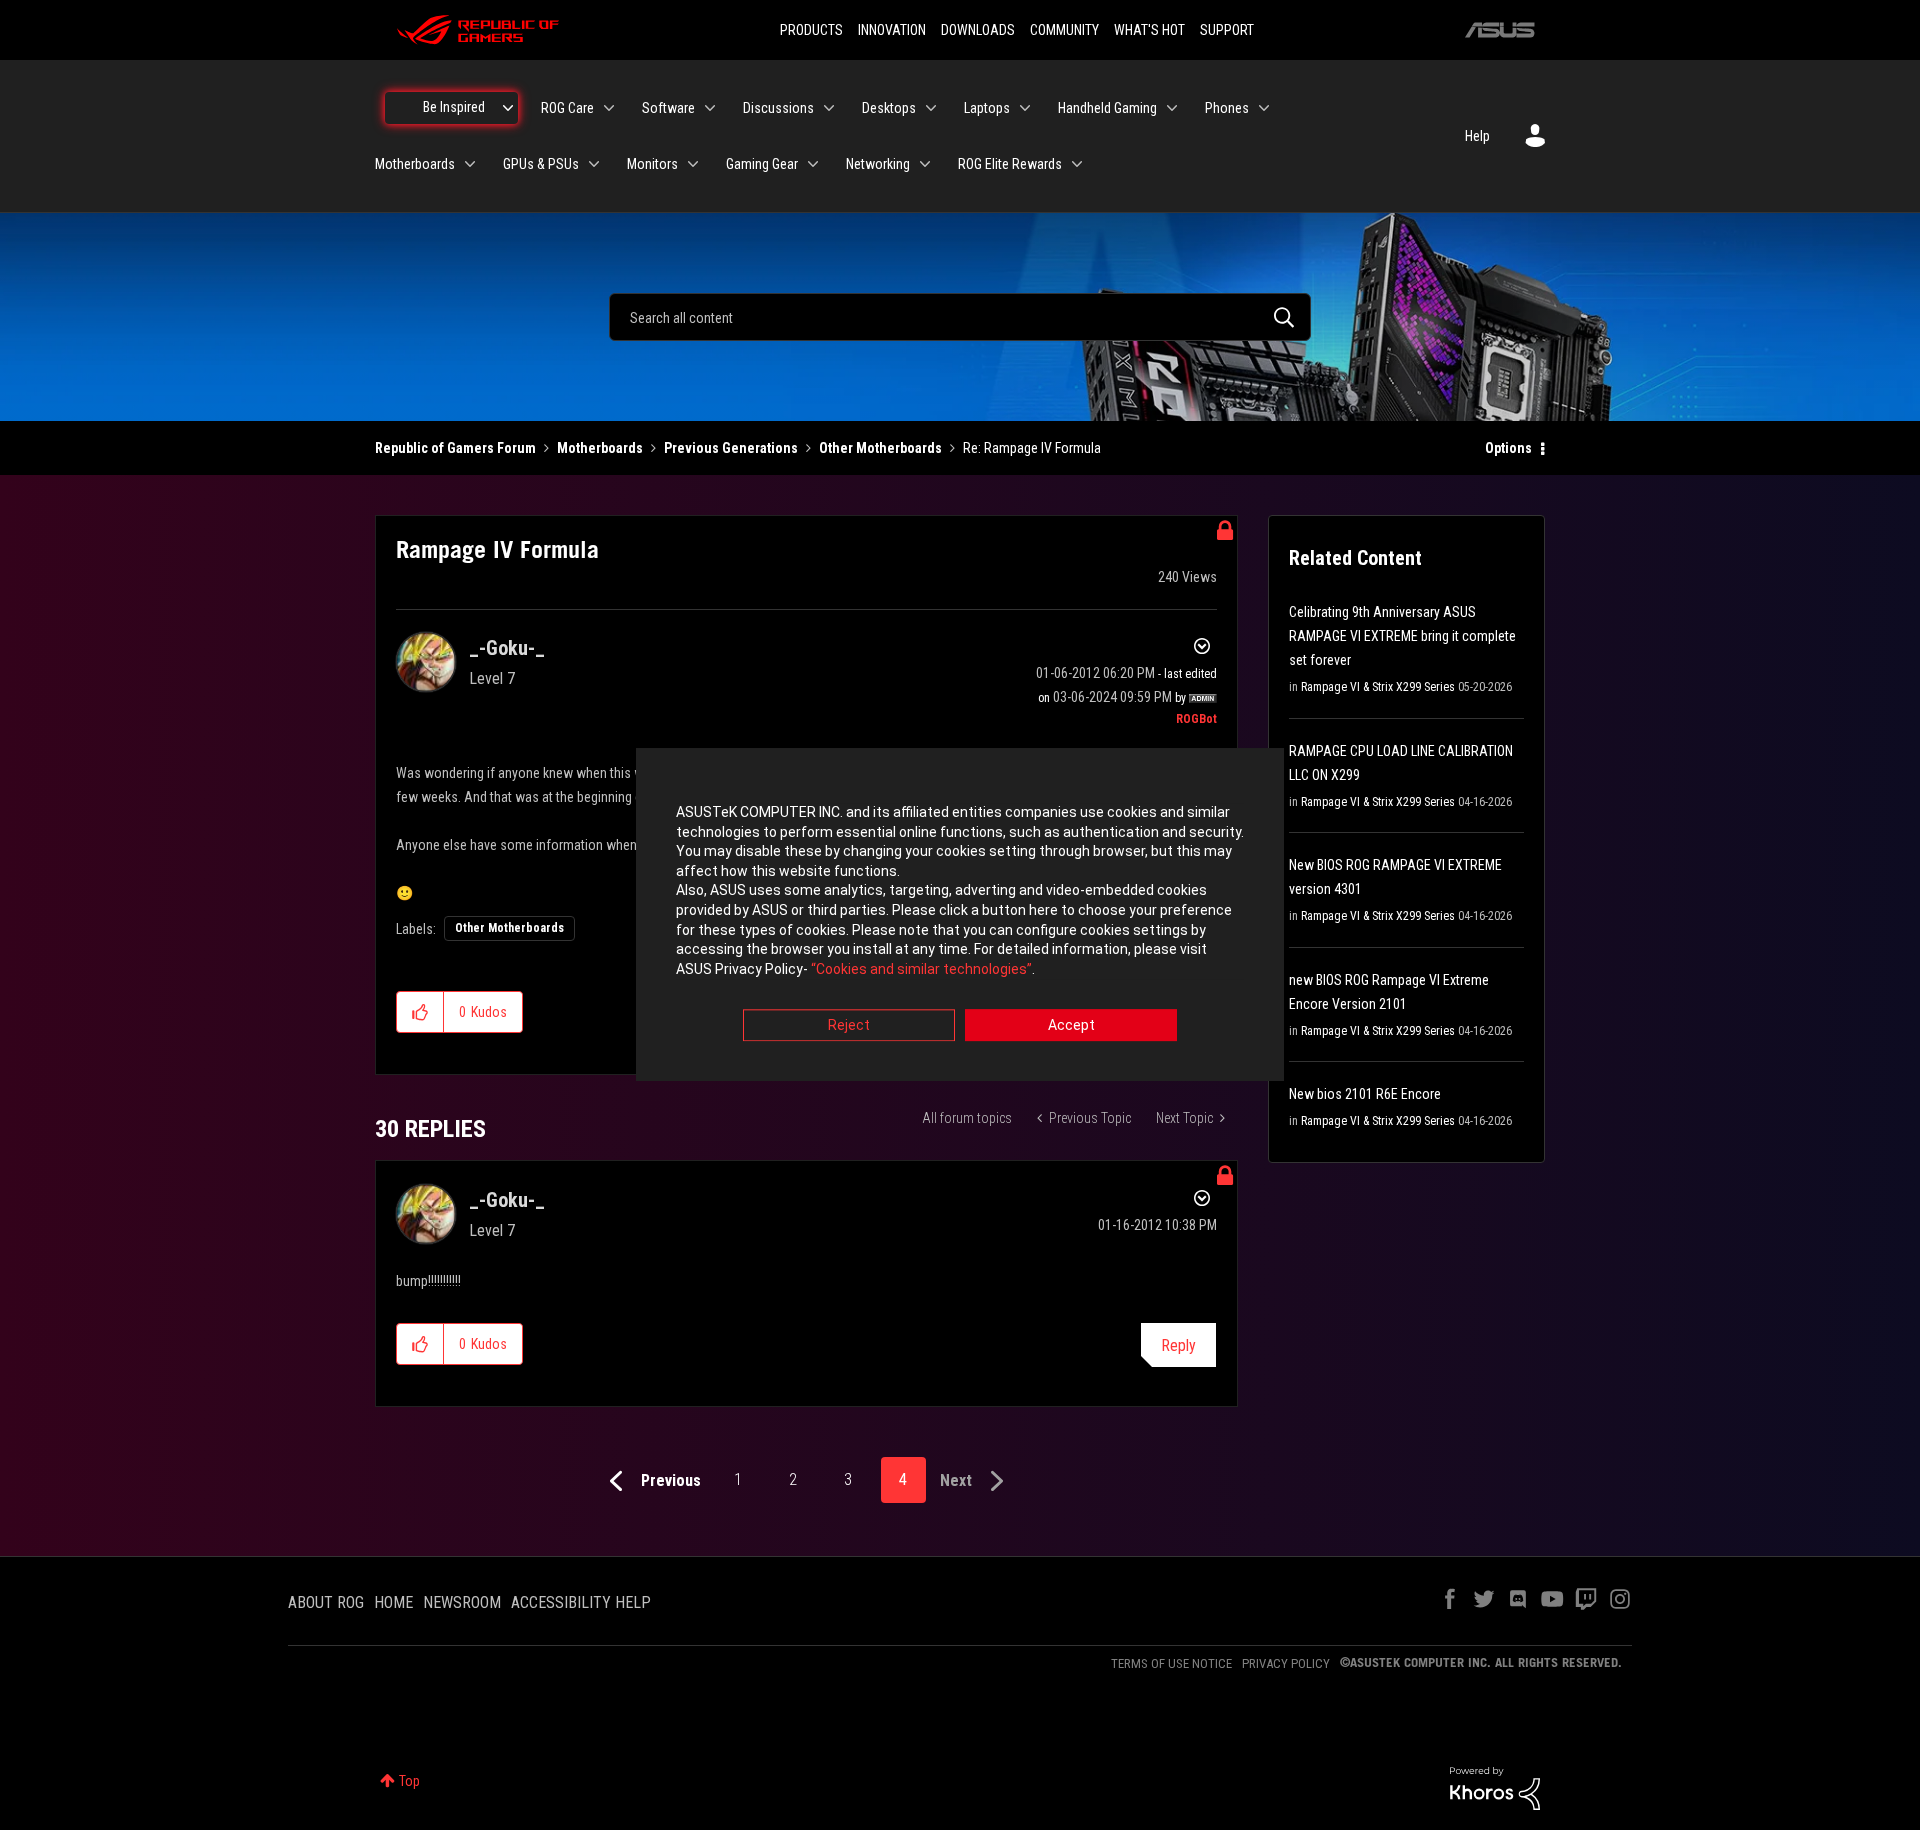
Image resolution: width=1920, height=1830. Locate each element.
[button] (420, 1012)
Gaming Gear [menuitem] (762, 164)
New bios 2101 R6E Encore (1365, 1094)
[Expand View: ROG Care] (609, 108)
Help (1477, 136)
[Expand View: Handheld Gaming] (1172, 108)
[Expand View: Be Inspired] (508, 108)
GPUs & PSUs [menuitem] (541, 164)
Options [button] (1508, 448)
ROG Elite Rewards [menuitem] (1010, 164)
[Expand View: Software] (710, 108)
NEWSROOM (462, 1602)
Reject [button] (849, 1026)
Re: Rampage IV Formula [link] (1032, 448)
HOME (393, 1602)
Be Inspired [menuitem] (454, 107)
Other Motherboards (880, 448)
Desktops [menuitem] (889, 108)
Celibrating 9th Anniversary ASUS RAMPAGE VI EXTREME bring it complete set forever (1402, 636)
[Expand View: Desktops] (931, 108)
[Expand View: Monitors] (693, 164)
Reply (1178, 1345)
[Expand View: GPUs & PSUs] (594, 164)
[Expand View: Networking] (925, 164)
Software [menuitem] (668, 108)
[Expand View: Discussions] (829, 108)
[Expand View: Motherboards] (470, 164)
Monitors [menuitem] (652, 164)
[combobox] (960, 317)
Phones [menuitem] (1227, 108)
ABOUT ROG (326, 1602)
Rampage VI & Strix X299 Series (1378, 687)
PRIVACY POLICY (1286, 1663)
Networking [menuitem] (878, 164)
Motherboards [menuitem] (415, 164)
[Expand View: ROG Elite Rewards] (1077, 164)
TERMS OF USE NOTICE (1171, 1663)
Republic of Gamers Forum (455, 448)
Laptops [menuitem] (987, 108)
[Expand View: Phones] (1264, 108)
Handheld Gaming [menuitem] (1107, 108)
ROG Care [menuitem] (567, 108)
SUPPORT (1227, 30)
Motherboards (600, 448)
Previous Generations (731, 448)
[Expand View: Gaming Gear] (813, 164)
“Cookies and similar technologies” (921, 969)
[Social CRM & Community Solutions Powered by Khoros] (1495, 1787)
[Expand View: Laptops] (1025, 108)
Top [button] (409, 1781)
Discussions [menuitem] (778, 108)
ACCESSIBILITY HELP (581, 1602)
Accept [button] (1071, 1026)
